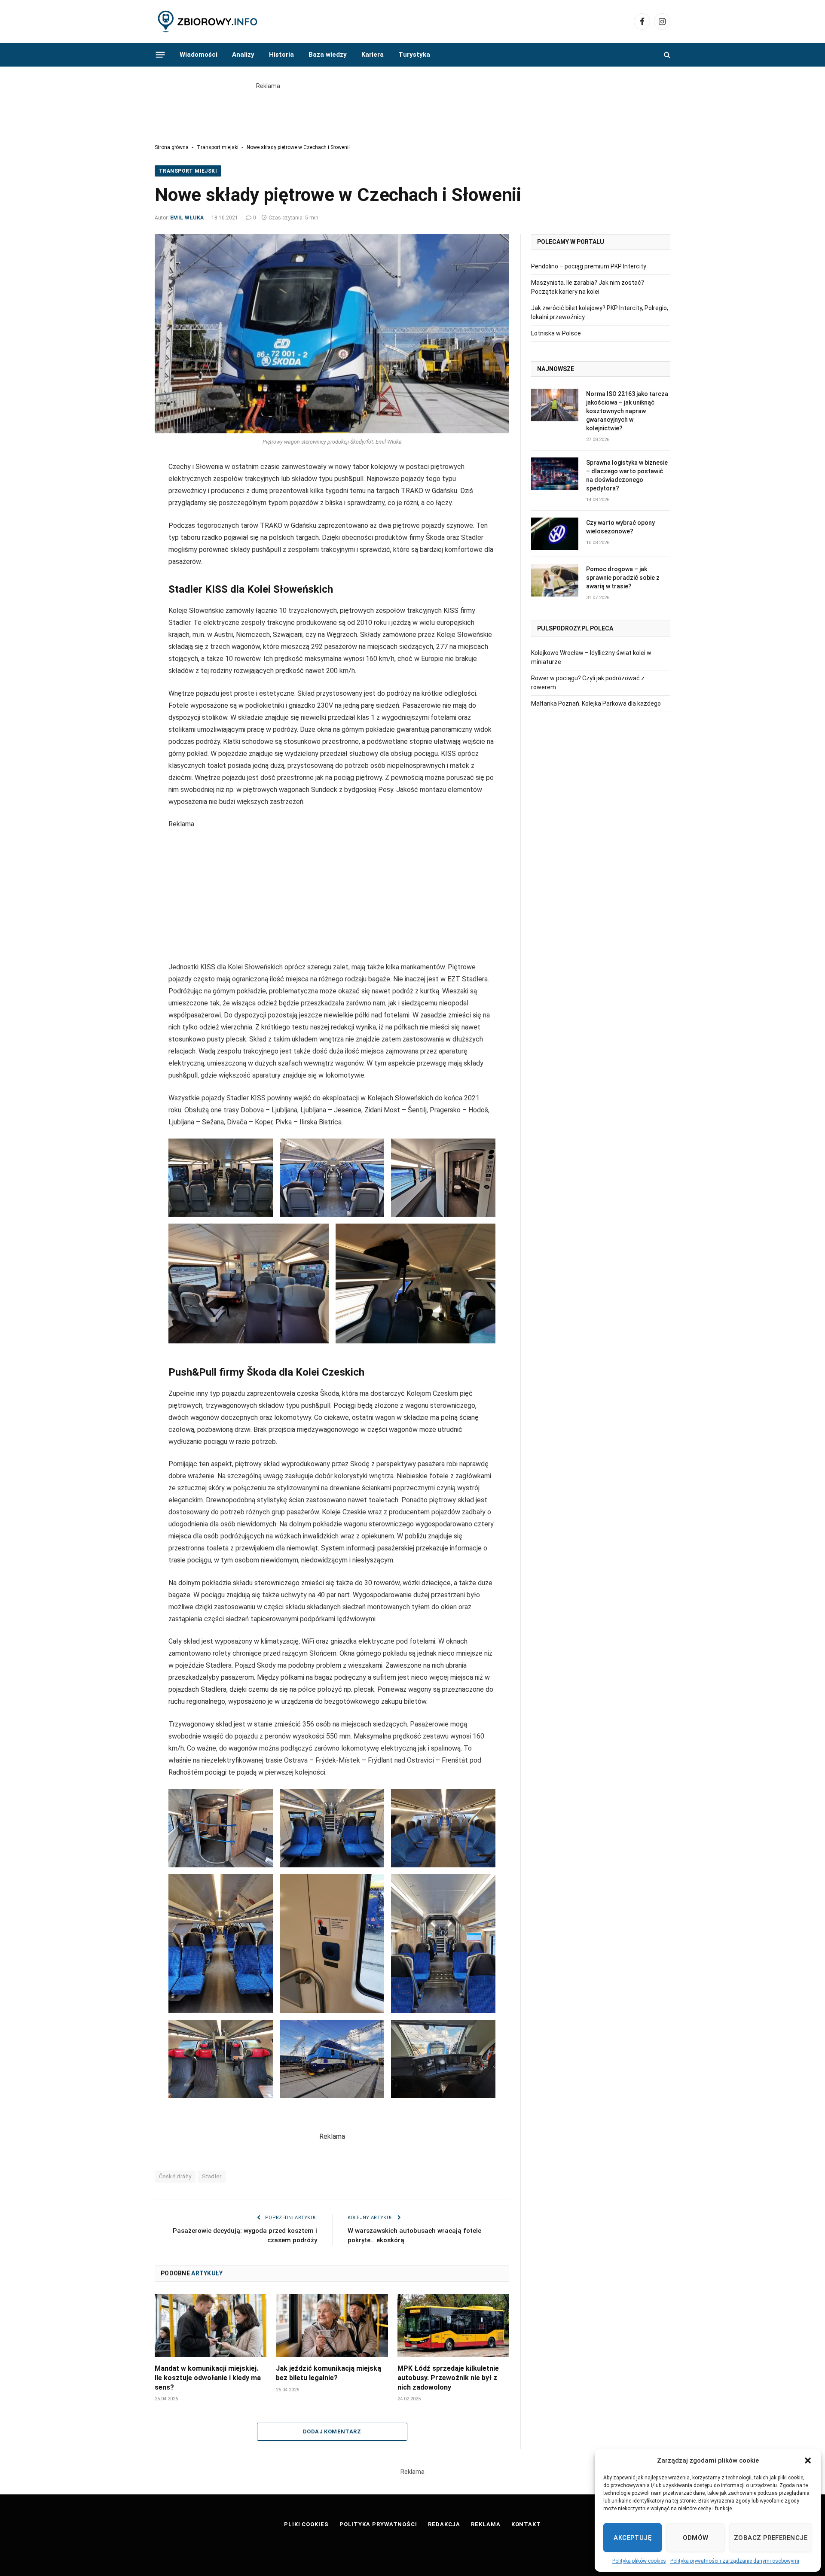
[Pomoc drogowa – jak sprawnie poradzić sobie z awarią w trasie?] (555, 580)
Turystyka (414, 55)
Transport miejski (218, 147)
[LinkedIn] (125, 510)
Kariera (373, 55)
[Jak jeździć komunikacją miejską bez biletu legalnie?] (332, 2326)
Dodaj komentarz (332, 2431)
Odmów (696, 2538)
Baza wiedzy (328, 55)
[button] (808, 2460)
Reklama (486, 2524)
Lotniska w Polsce (556, 333)
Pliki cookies (306, 2524)
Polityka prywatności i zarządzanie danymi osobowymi (735, 2561)
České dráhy (175, 2176)
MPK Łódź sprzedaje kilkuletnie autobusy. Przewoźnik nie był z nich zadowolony (448, 2378)
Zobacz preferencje (771, 2538)
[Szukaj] (666, 55)
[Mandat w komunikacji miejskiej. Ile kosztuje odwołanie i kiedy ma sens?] (211, 2326)
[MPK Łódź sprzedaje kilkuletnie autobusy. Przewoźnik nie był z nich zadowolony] (453, 2326)
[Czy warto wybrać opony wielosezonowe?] (555, 534)
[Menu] (160, 55)
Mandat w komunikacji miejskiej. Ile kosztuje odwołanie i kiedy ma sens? (208, 2378)
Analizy (243, 55)
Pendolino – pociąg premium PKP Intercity (589, 266)
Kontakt (526, 2524)
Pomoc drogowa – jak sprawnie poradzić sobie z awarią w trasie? (623, 578)
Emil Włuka (187, 218)
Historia (281, 55)
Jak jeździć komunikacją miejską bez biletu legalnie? (328, 2373)
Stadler (212, 2176)
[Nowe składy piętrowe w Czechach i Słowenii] (332, 334)
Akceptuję (632, 2538)
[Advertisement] (412, 110)
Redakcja (444, 2524)
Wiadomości (199, 55)
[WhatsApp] (125, 549)
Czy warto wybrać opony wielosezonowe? (620, 527)
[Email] (125, 530)
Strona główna (172, 147)
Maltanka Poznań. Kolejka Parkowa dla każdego (596, 703)
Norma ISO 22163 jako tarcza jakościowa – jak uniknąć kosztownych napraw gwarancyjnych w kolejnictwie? (627, 411)
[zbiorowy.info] (208, 22)
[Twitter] (125, 491)
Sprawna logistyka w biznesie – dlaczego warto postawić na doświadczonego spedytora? (627, 475)
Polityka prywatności (378, 2524)
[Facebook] (125, 472)
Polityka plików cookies (639, 2561)
